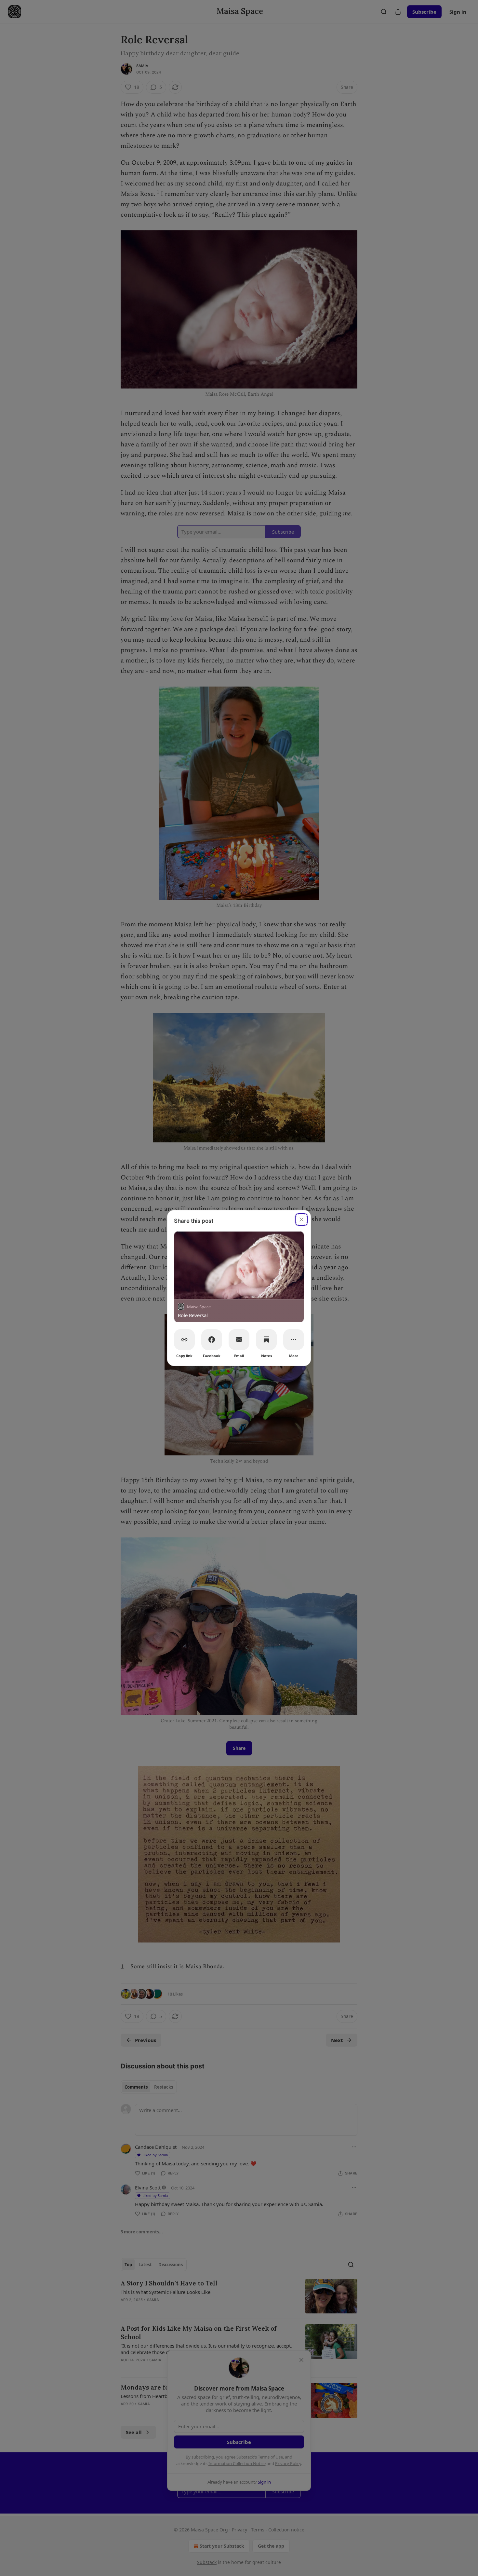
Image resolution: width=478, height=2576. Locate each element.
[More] (294, 1340)
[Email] (239, 1340)
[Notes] (266, 1340)
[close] (301, 1220)
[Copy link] (184, 1340)
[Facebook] (212, 1340)
